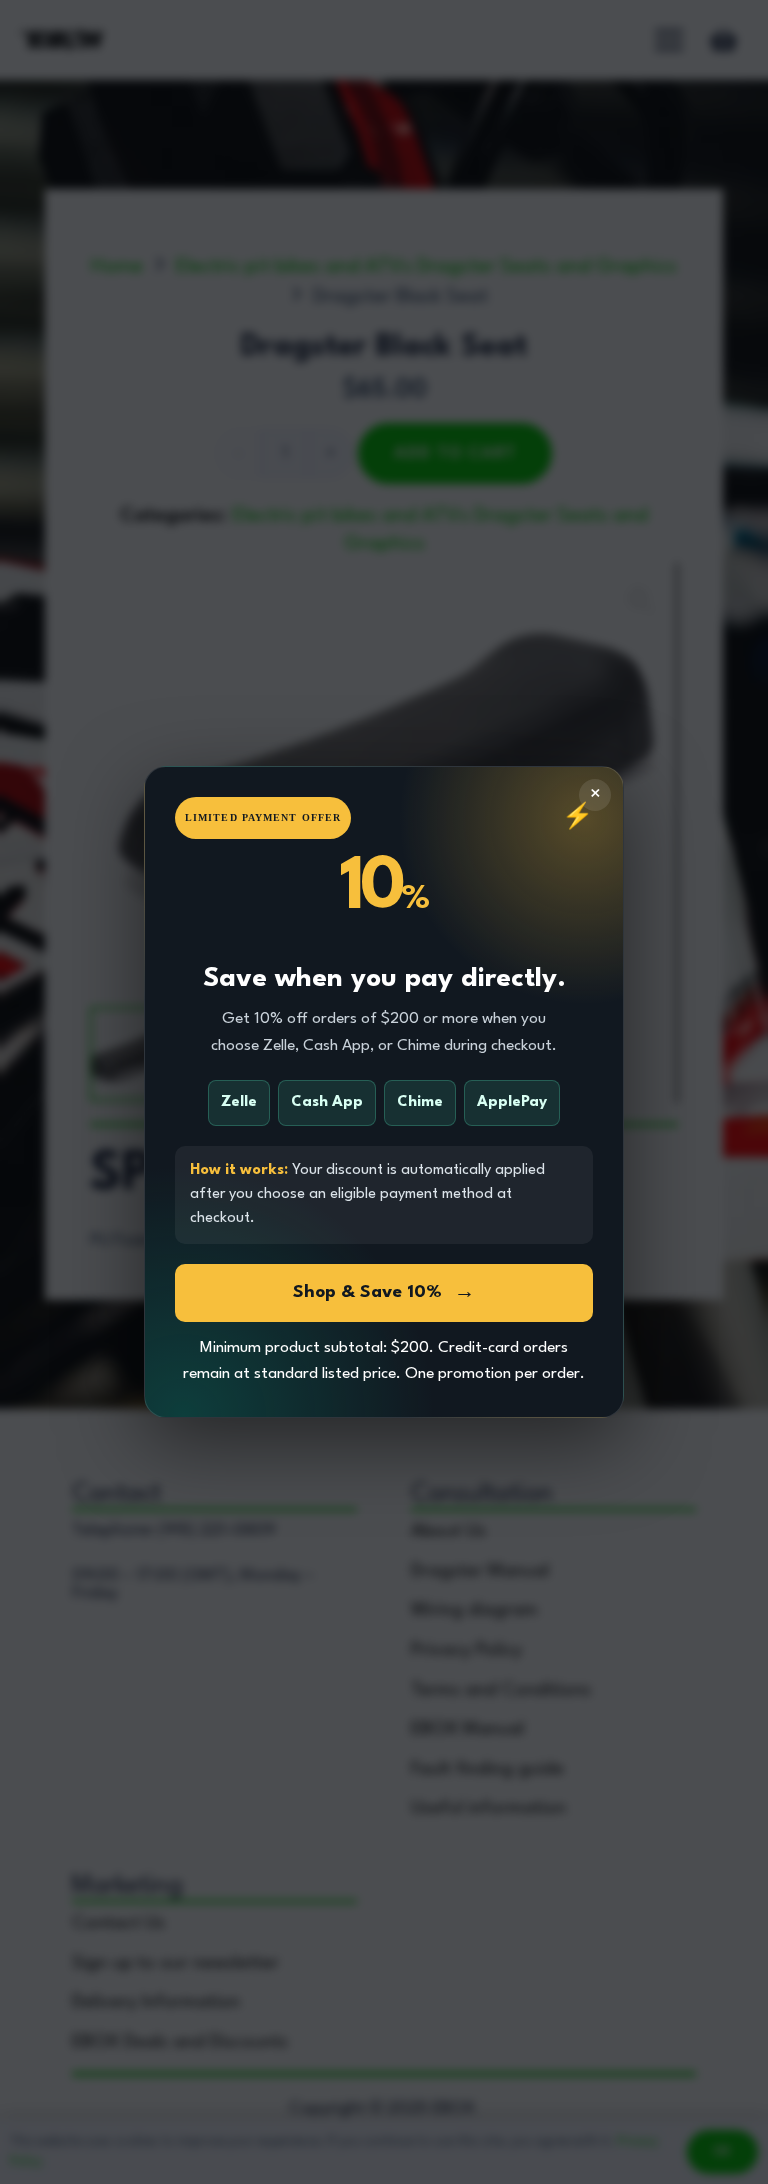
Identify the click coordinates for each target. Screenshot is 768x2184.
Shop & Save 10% (384, 1293)
